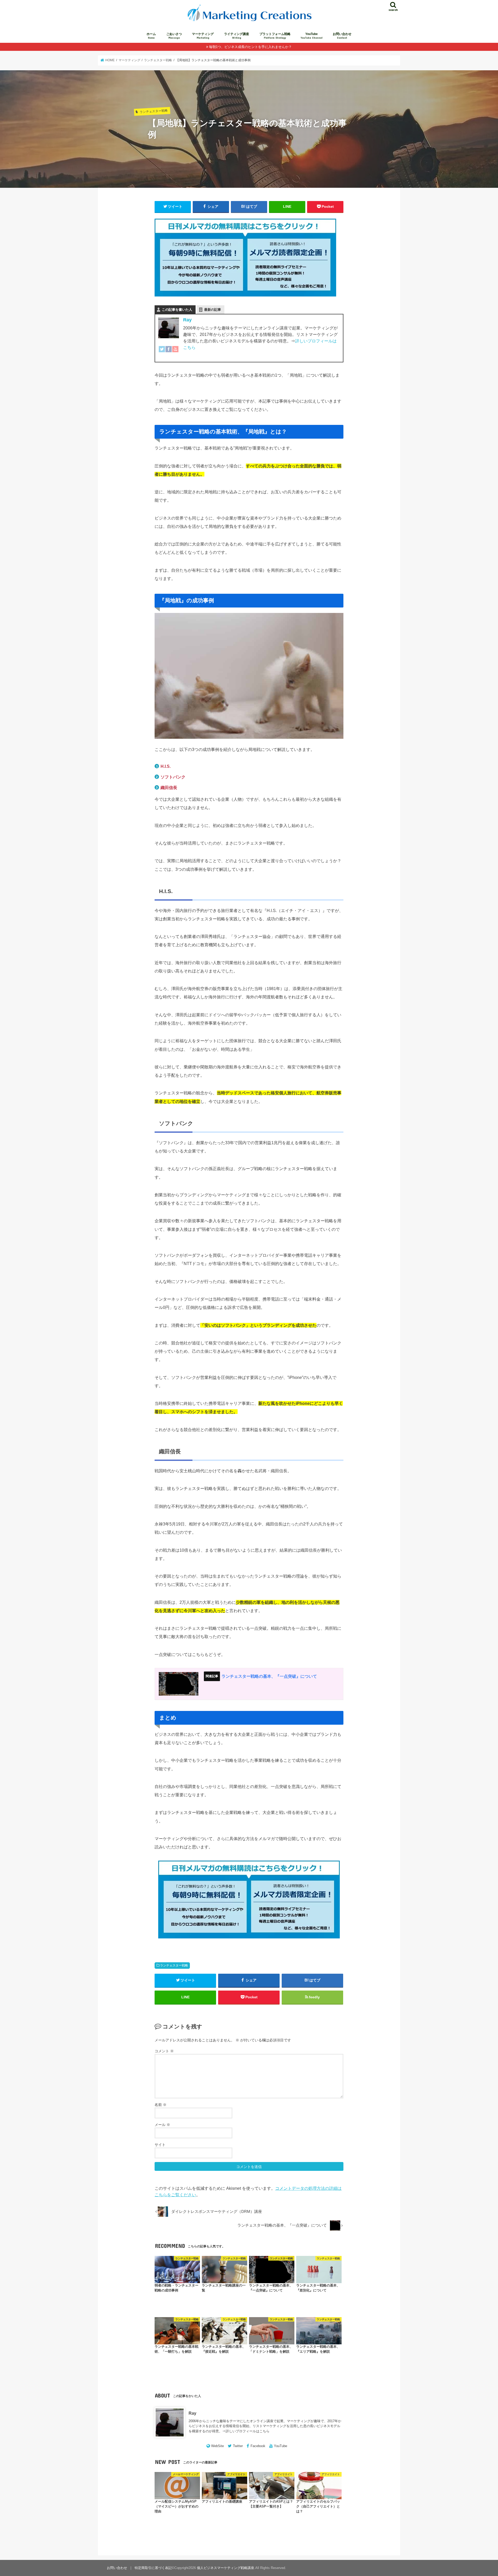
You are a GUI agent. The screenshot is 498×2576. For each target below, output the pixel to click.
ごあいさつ (174, 36)
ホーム (151, 36)
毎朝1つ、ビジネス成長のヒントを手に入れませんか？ (250, 47)
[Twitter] (162, 352)
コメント (164, 2051)
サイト (160, 2145)
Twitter (238, 2446)
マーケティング (203, 36)
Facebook (258, 2446)
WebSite (217, 2446)
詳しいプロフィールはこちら (248, 2431)
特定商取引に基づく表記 (153, 2568)
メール (162, 2125)
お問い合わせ (342, 36)
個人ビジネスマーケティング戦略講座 (226, 2568)
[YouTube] (175, 352)
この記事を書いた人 (177, 310)
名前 (161, 2105)
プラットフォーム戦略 (275, 36)
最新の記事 (213, 310)
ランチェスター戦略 (174, 1965)
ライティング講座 (237, 36)
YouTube (312, 36)
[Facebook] (169, 352)
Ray (187, 320)
